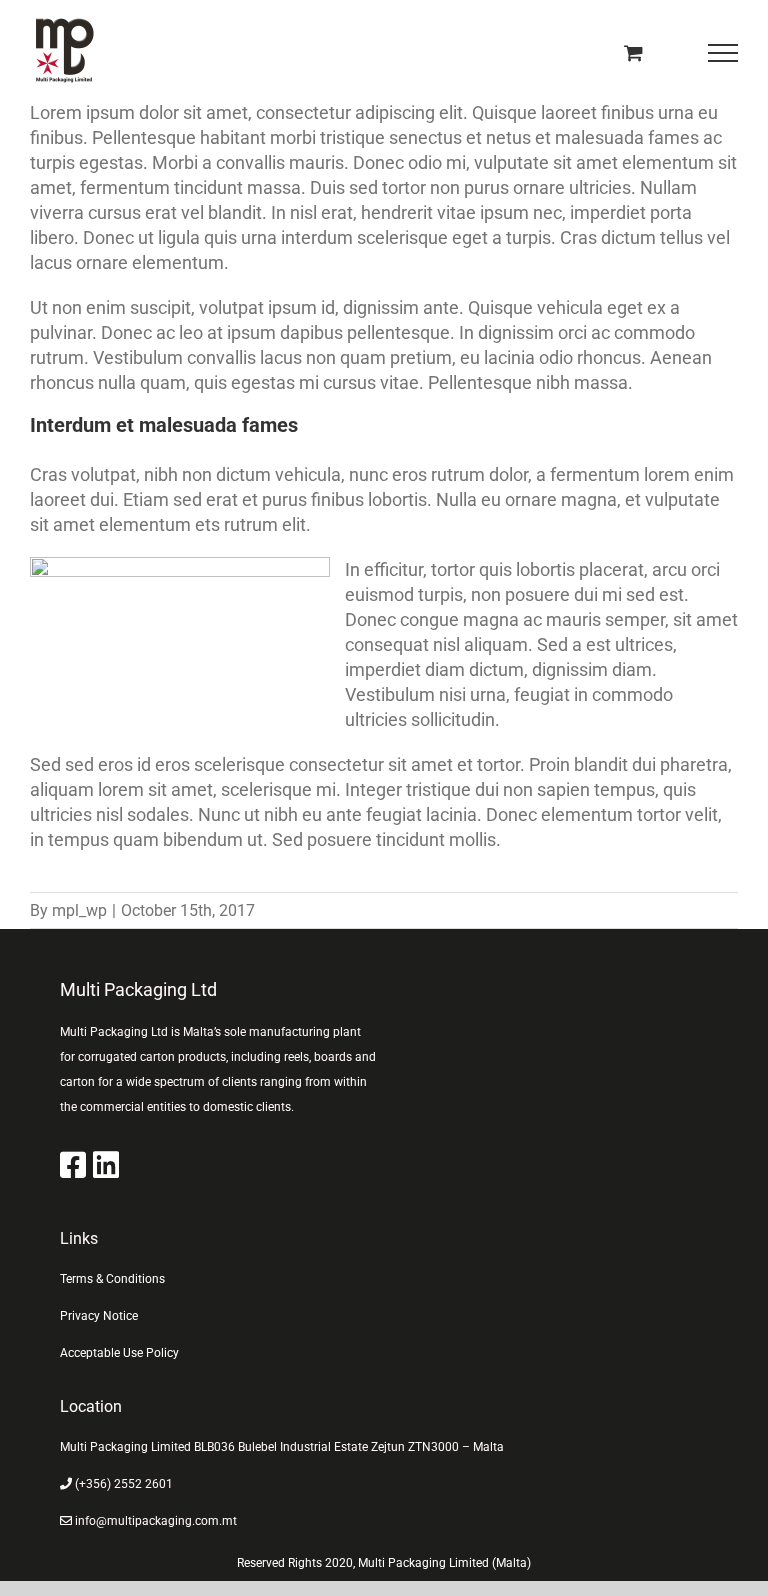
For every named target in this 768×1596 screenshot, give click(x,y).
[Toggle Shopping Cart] (633, 52)
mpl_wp (79, 910)
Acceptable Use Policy (119, 1353)
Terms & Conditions (112, 1279)
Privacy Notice (99, 1316)
